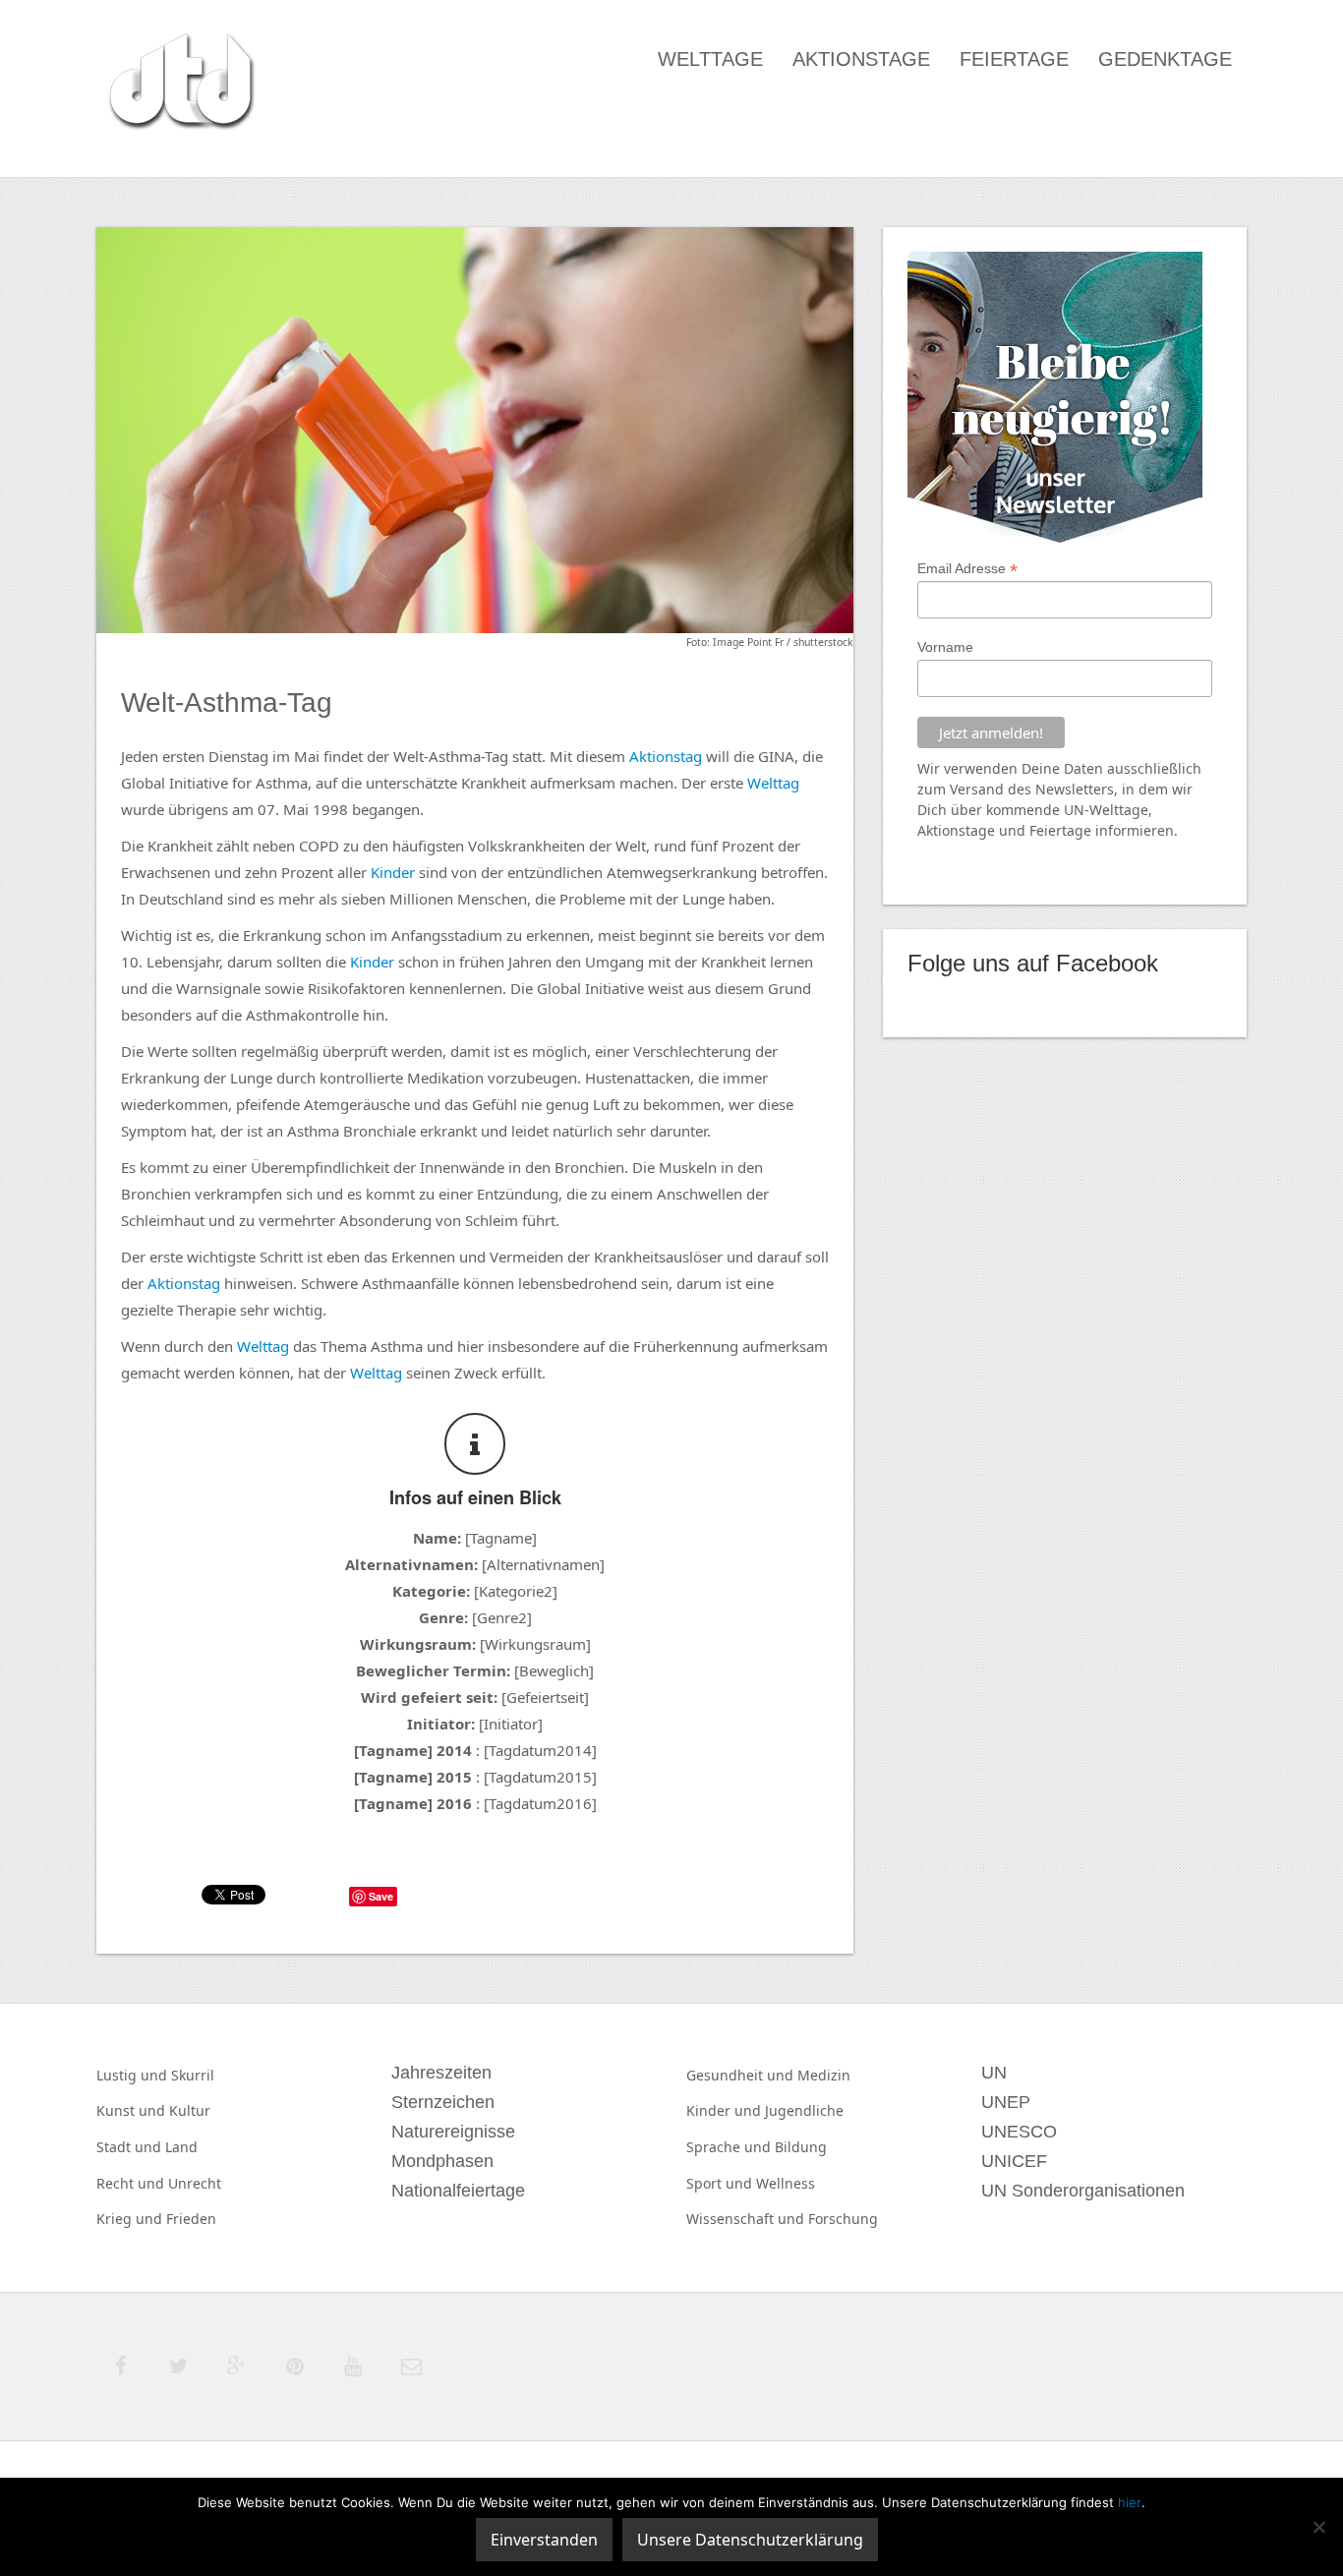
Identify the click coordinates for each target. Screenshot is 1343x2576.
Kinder (393, 872)
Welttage (710, 59)
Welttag (773, 783)
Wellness (786, 2183)
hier (1130, 2502)
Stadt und (131, 2147)
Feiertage (1014, 59)
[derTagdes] (179, 85)
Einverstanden (544, 2540)
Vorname (945, 647)
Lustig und (134, 2075)
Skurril (193, 2075)
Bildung (801, 2147)
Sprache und (730, 2147)
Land (181, 2147)
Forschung (843, 2219)
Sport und (721, 2183)
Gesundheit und (742, 2075)
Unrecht (195, 2183)
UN (1074, 810)
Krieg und (131, 2219)
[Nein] (1318, 2527)
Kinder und (726, 2110)
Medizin (824, 2075)
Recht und (132, 2183)
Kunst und (133, 2110)
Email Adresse (967, 569)
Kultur (190, 2110)
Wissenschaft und (747, 2219)
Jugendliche (804, 2110)
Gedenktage (1165, 59)
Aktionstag (666, 756)
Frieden (191, 2219)
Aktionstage (861, 59)
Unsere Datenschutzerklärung (750, 2540)
